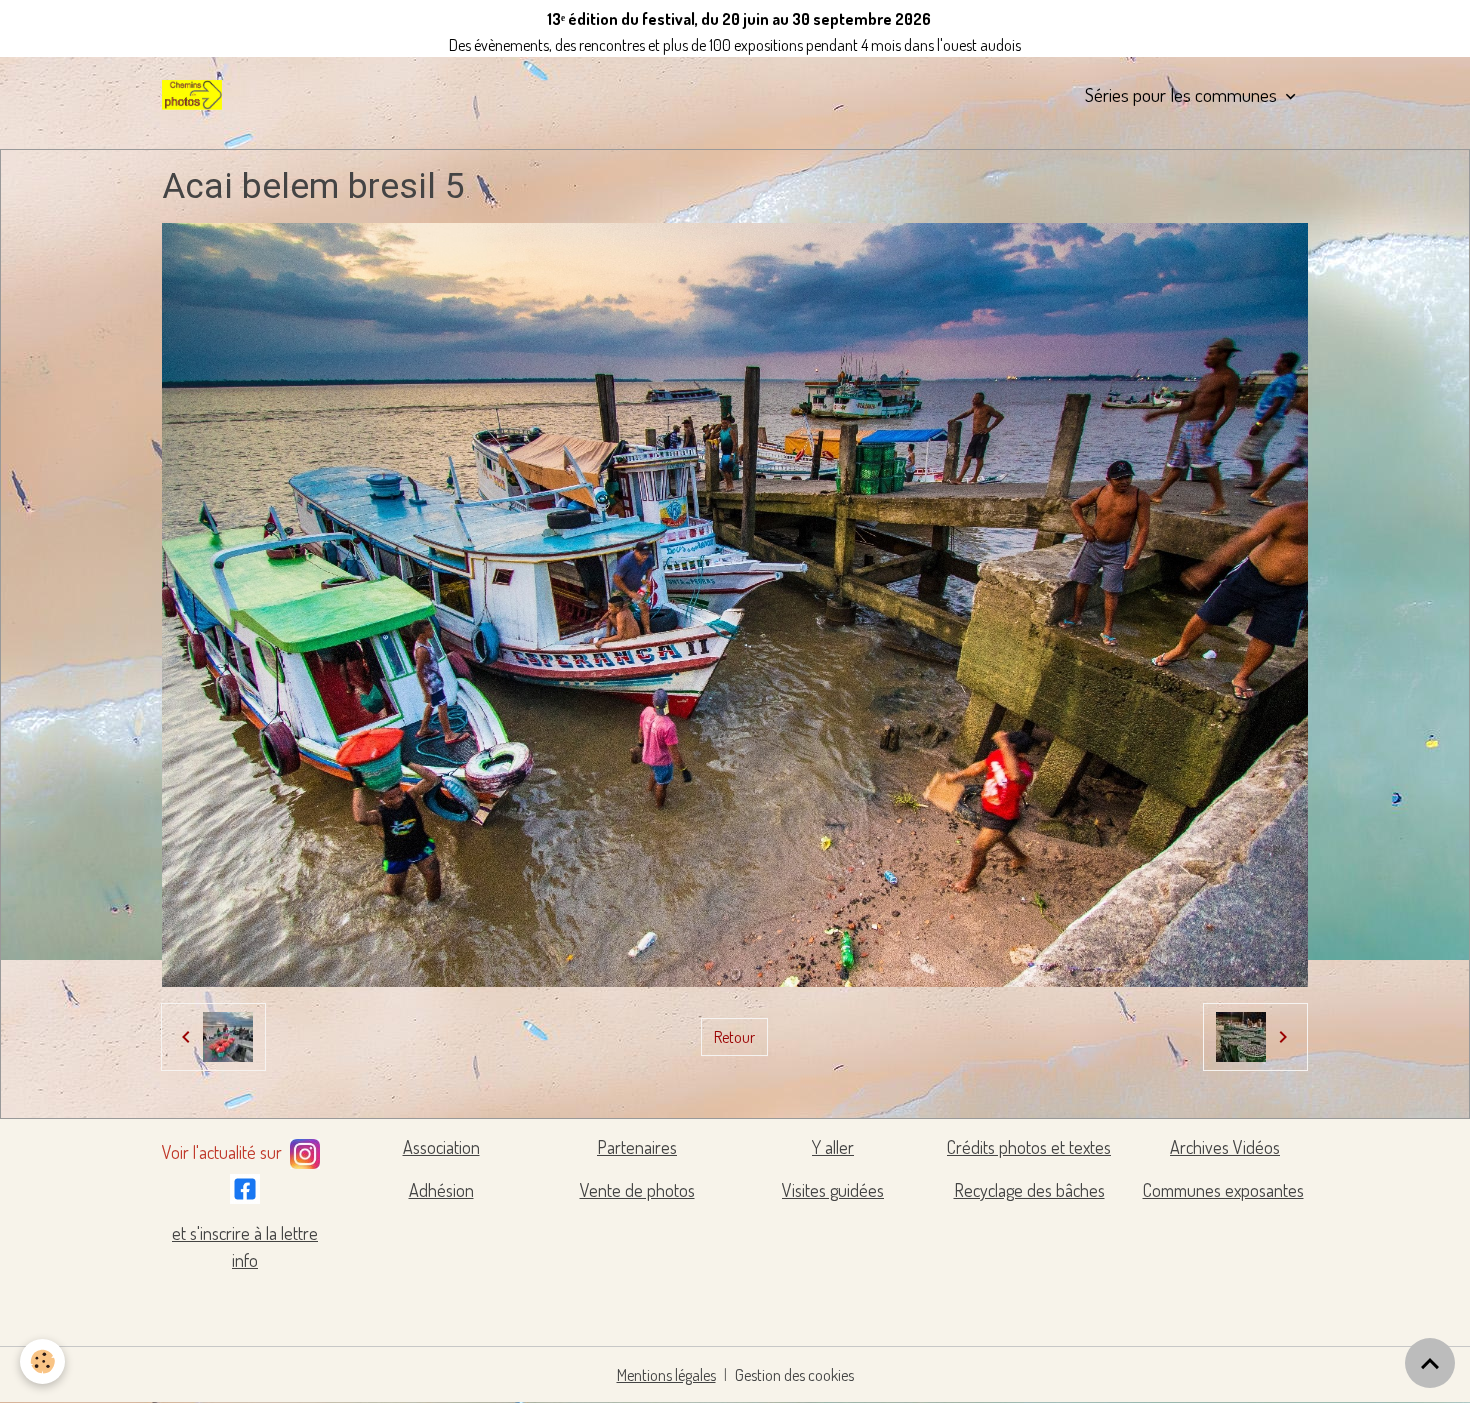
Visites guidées (833, 1190)
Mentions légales (666, 1375)
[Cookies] (42, 1361)
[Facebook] (245, 1185)
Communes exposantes (1223, 1190)
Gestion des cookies (794, 1375)
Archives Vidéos (1225, 1147)
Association (441, 1147)
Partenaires (637, 1147)
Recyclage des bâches (1029, 1190)
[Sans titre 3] (305, 1150)
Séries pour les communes (1183, 94)
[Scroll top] (1430, 1363)
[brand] (196, 95)
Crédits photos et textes (1029, 1147)
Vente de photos (637, 1190)
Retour (734, 1037)
